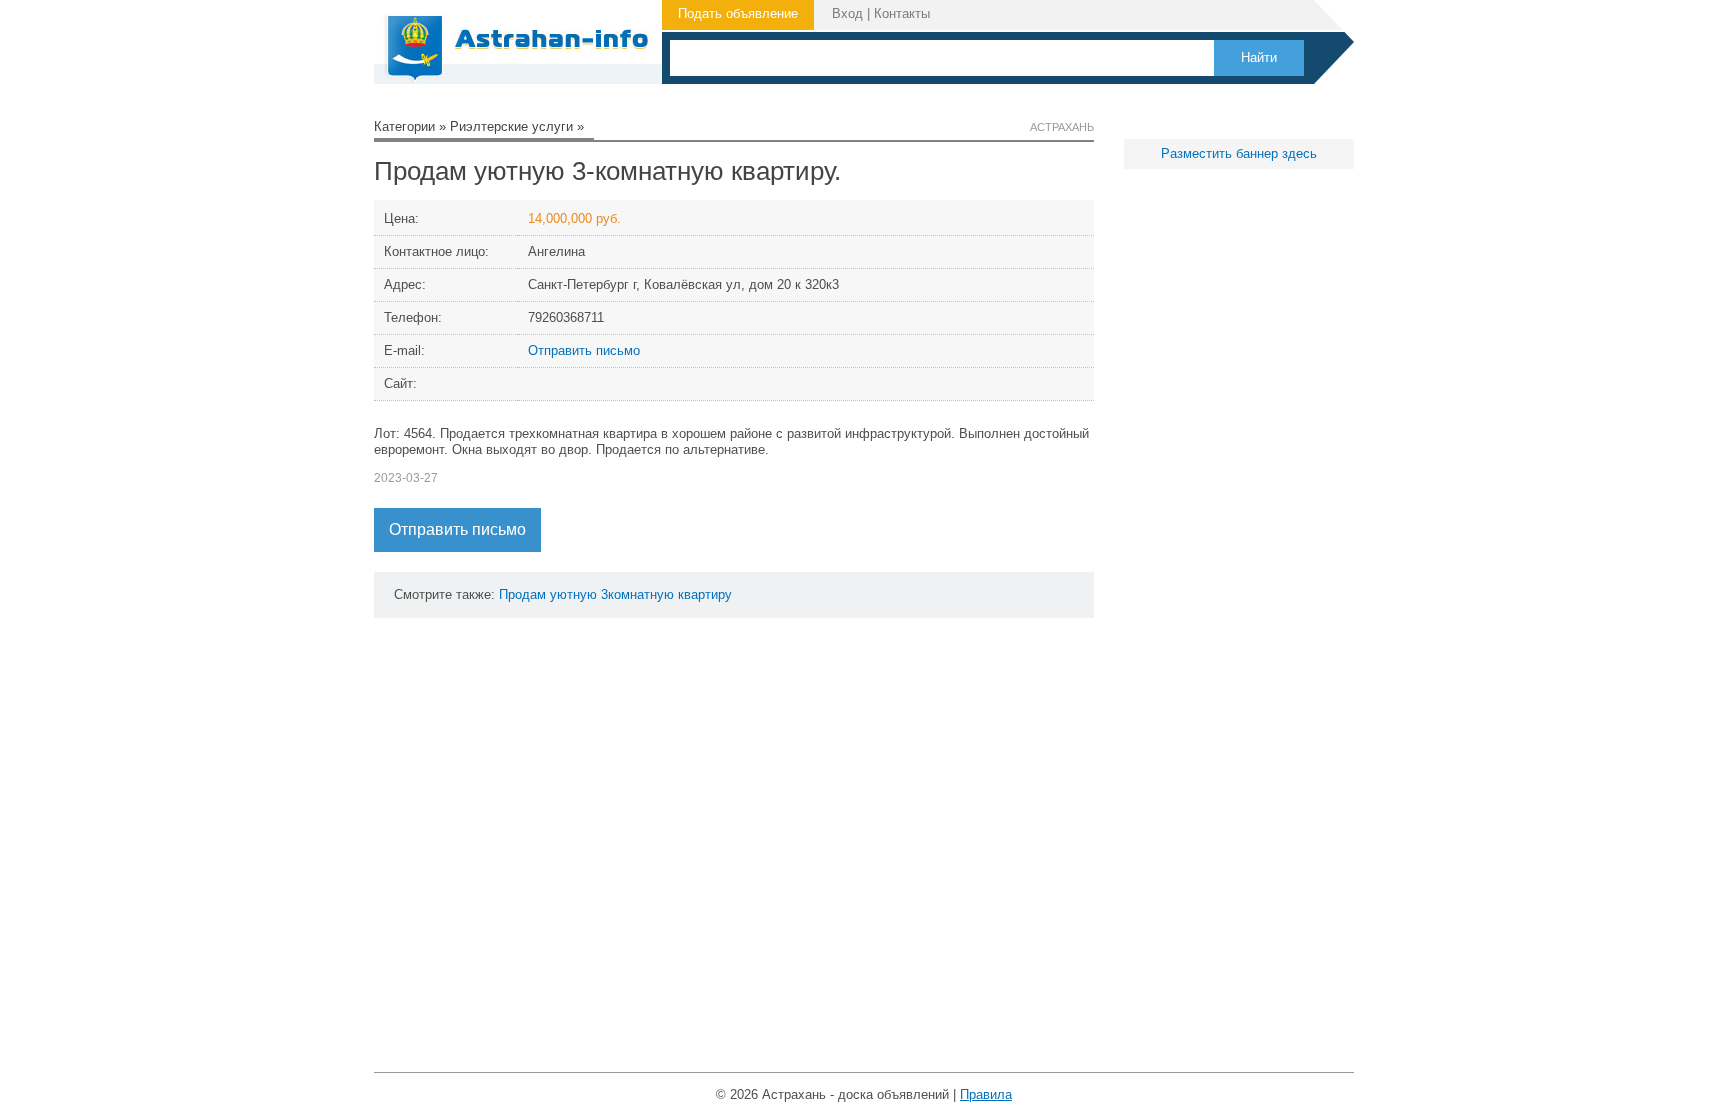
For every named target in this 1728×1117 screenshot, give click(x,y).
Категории (404, 126)
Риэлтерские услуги (511, 126)
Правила (986, 1094)
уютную (573, 594)
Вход (847, 13)
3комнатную (637, 594)
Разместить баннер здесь (1239, 153)
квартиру (705, 594)
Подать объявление (738, 13)
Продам (522, 594)
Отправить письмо (584, 350)
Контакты (902, 13)
